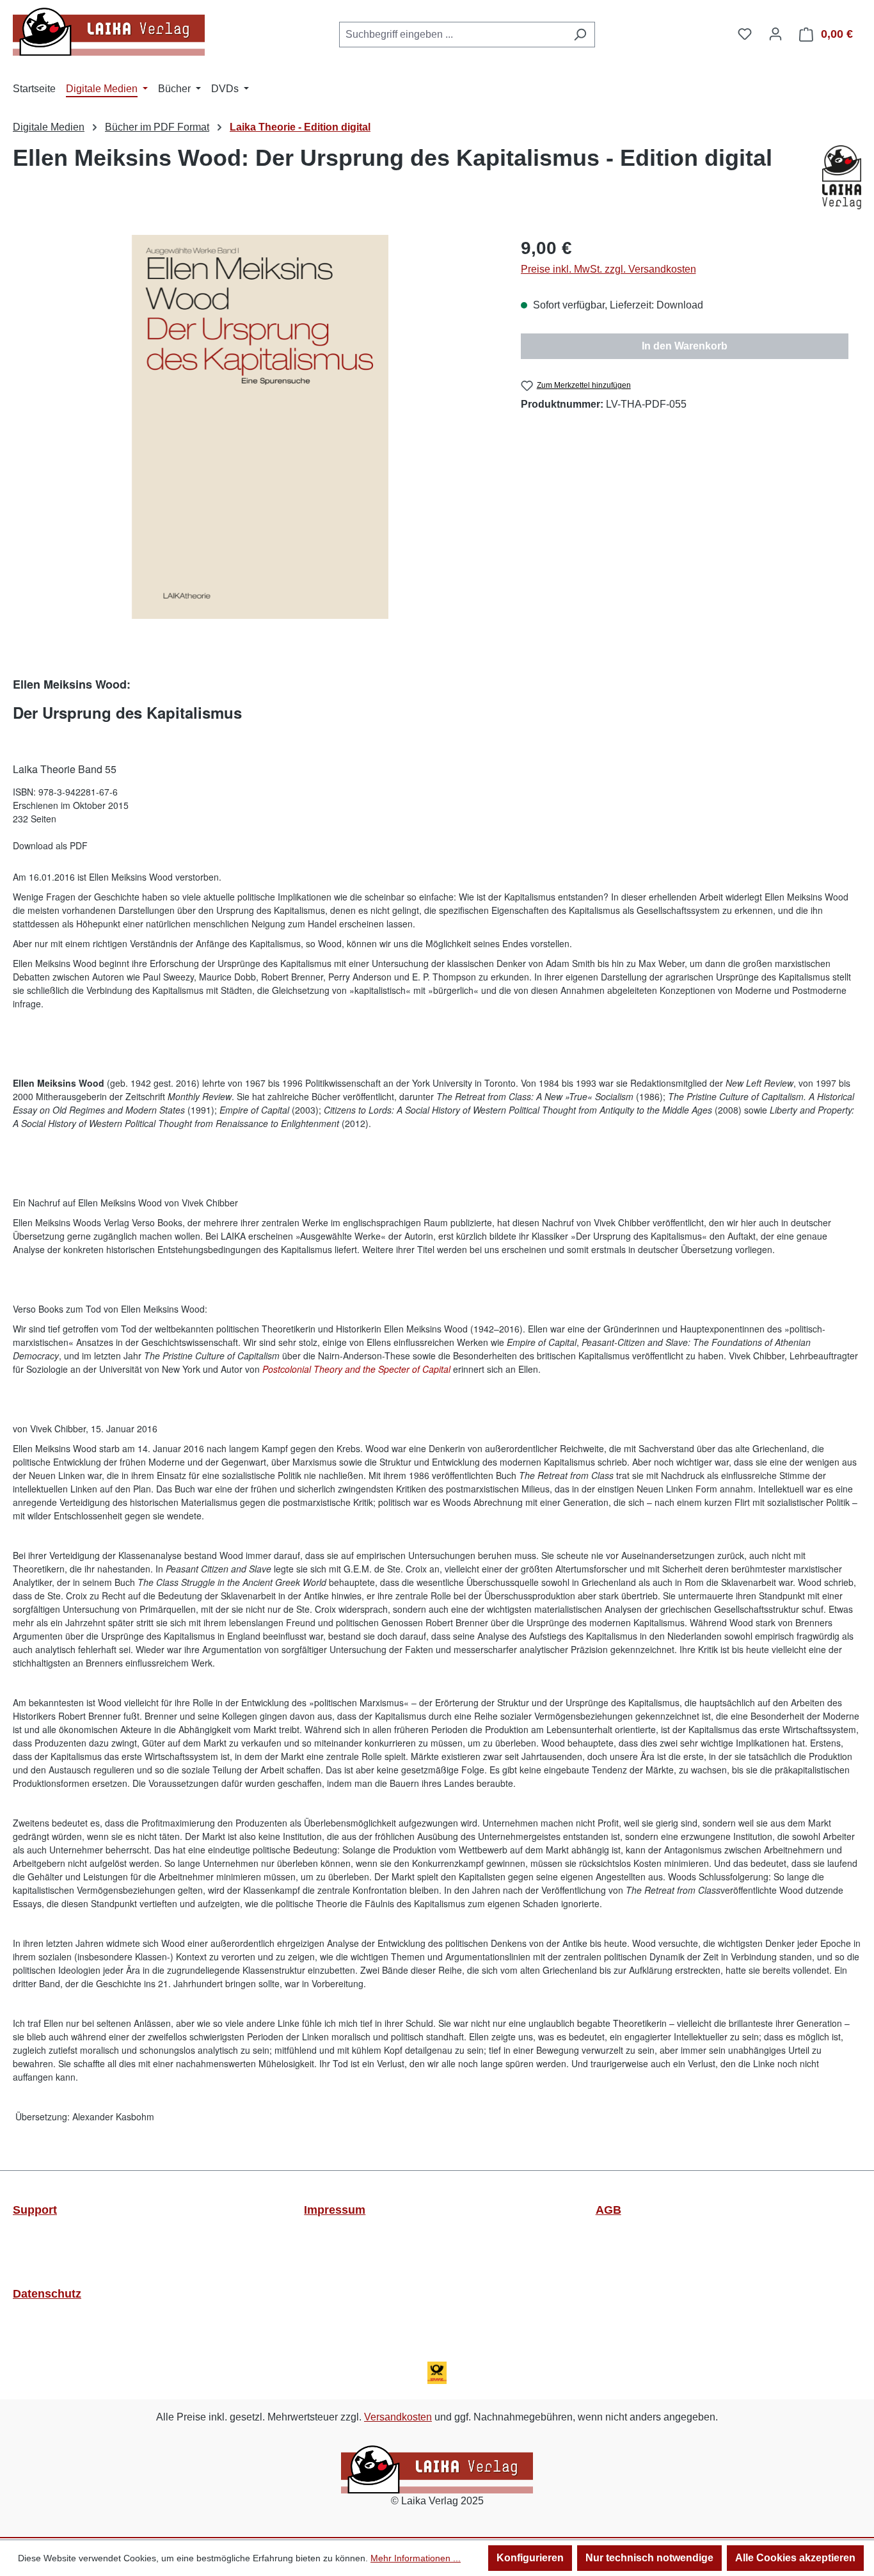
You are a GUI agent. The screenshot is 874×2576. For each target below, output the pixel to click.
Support (35, 2210)
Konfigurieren (530, 2558)
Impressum (335, 2210)
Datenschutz (47, 2294)
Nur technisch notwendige (649, 2558)
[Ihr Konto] (775, 34)
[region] (260, 427)
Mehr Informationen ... (416, 2558)
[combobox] (452, 35)
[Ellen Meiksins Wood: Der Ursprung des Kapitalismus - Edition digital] (260, 427)
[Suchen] (580, 35)
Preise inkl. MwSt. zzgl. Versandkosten (608, 269)
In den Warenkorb (685, 346)
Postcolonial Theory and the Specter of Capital (356, 1369)
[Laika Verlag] (842, 177)
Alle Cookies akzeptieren (795, 2558)
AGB (608, 2210)
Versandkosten (398, 2417)
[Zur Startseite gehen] (109, 32)
